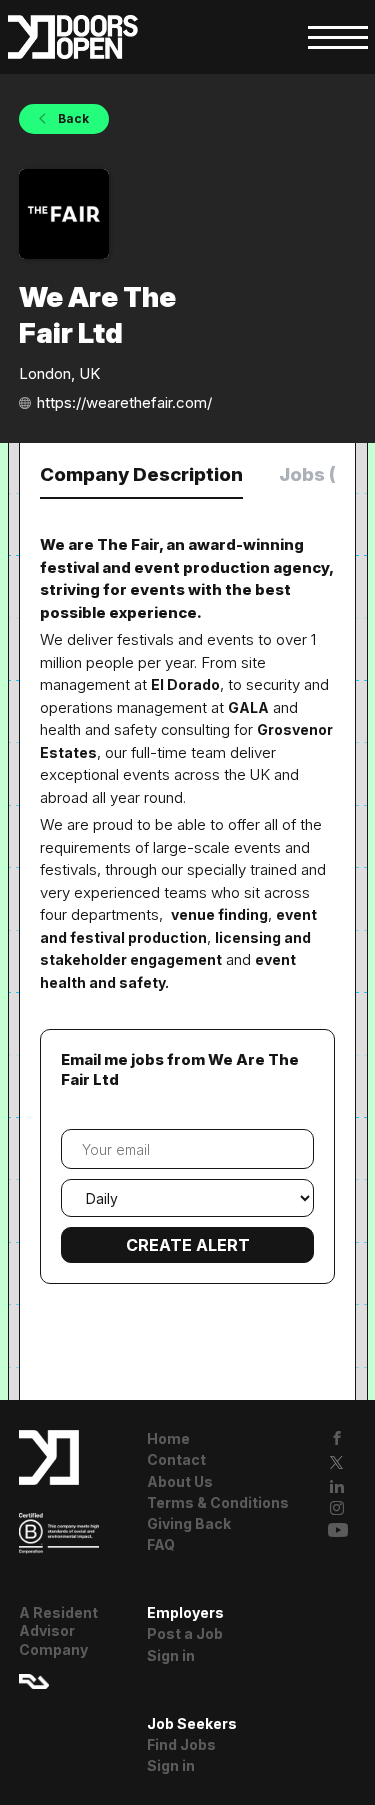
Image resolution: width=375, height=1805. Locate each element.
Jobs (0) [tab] (317, 474)
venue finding (219, 914)
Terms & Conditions (218, 1502)
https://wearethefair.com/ (124, 402)
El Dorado (185, 684)
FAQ (161, 1544)
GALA (248, 707)
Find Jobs (181, 1744)
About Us (180, 1481)
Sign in (171, 1655)
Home (168, 1438)
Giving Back (189, 1523)
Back (72, 118)
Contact (176, 1459)
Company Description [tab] (141, 474)
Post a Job (185, 1633)
